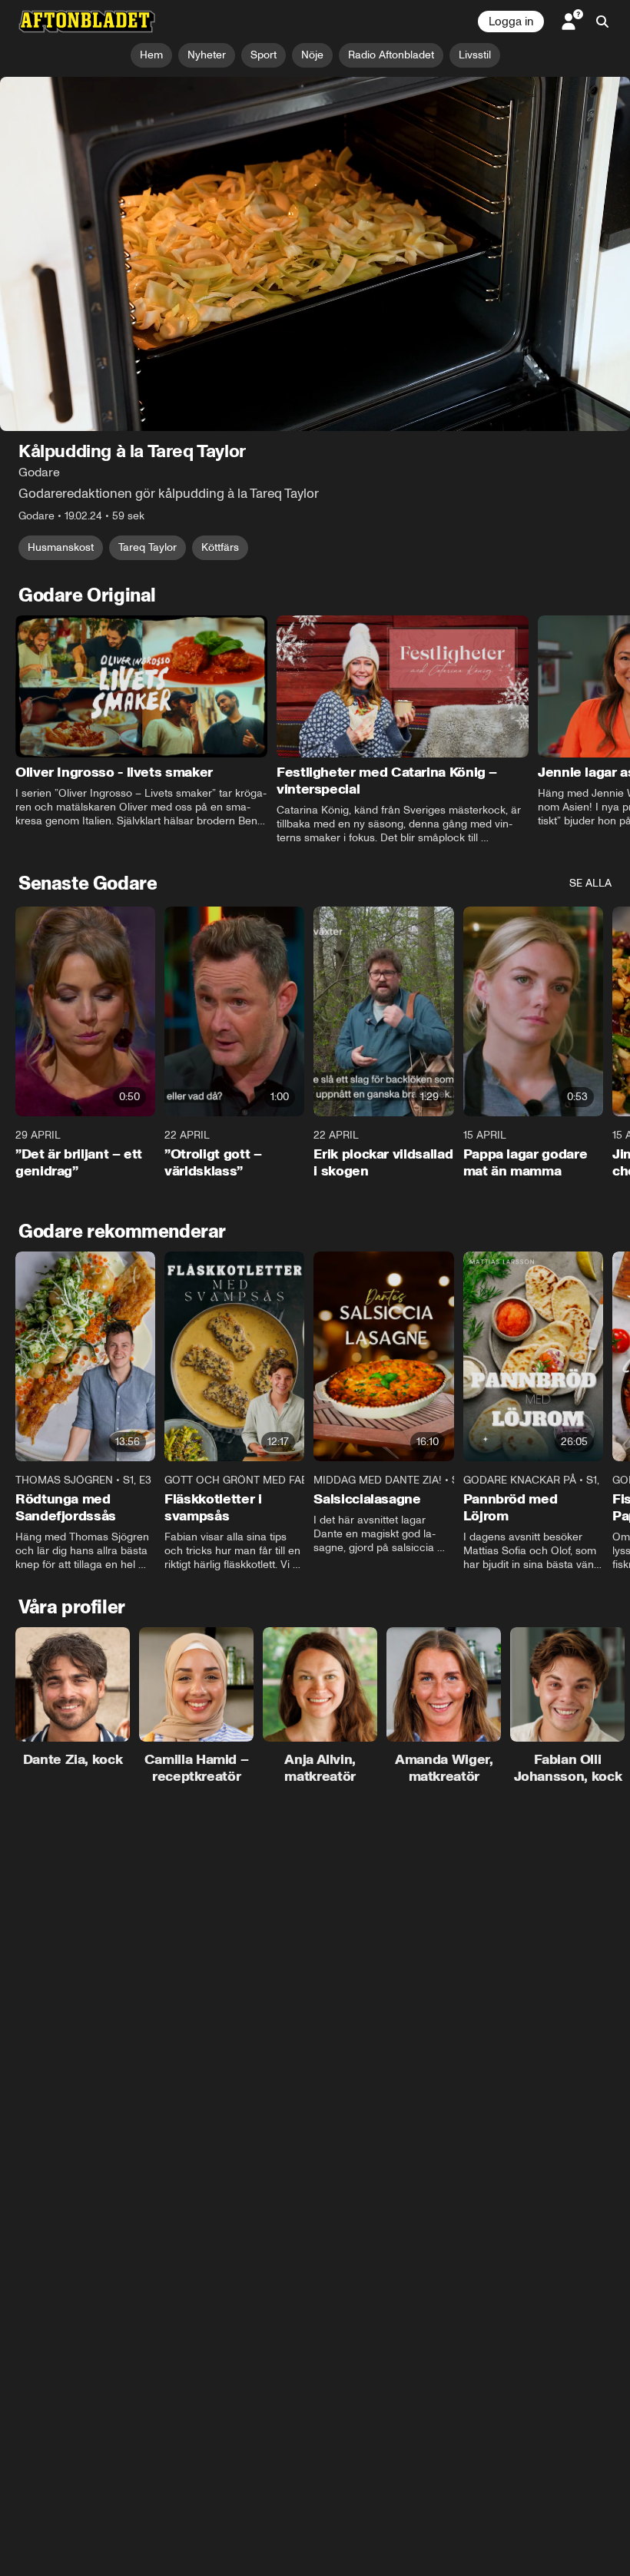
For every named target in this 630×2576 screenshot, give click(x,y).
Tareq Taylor (148, 547)
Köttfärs (220, 547)
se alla (590, 883)
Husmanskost (61, 547)
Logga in (511, 22)
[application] (315, 254)
